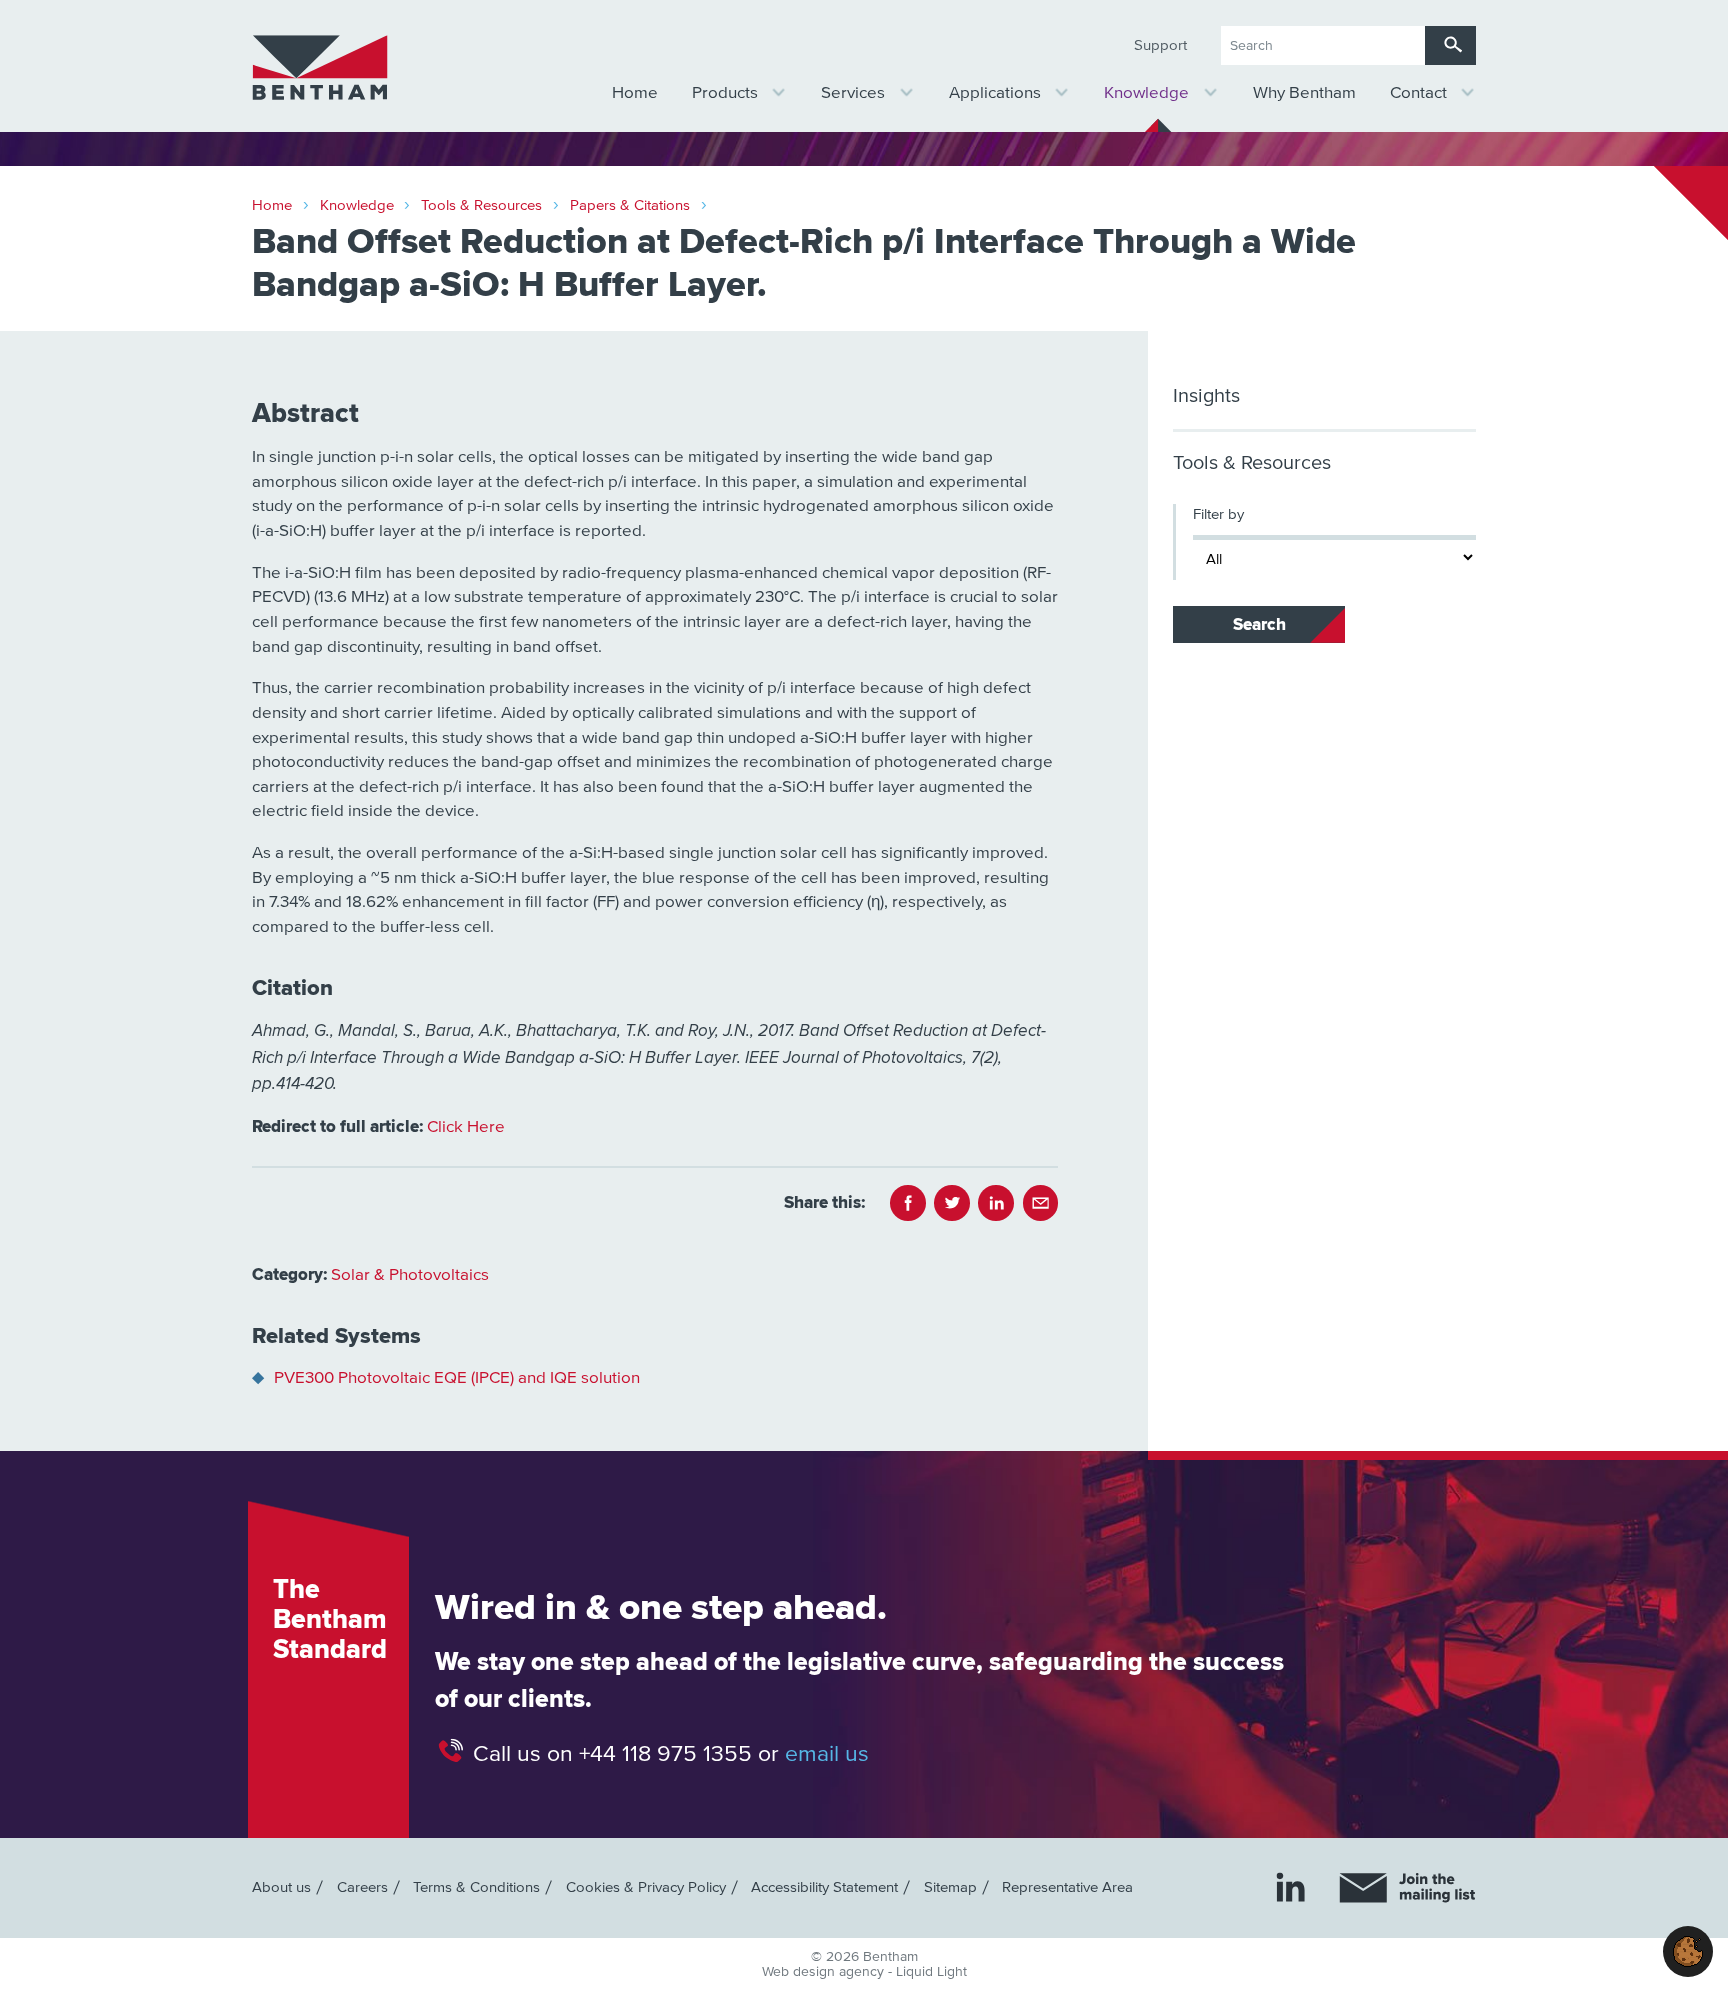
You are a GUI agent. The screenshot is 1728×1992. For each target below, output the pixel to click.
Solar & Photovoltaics (410, 1275)
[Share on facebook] (908, 1203)
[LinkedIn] (1290, 1886)
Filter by (1218, 514)
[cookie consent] (1688, 1951)
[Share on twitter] (952, 1203)
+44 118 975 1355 (665, 1753)
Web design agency (825, 1972)
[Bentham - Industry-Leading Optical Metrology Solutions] (320, 68)
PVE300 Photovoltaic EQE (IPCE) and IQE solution (457, 1378)
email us (827, 1753)
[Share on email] (1041, 1203)
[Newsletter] (1407, 1887)
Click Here (466, 1127)
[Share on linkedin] (996, 1203)
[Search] (1450, 45)
